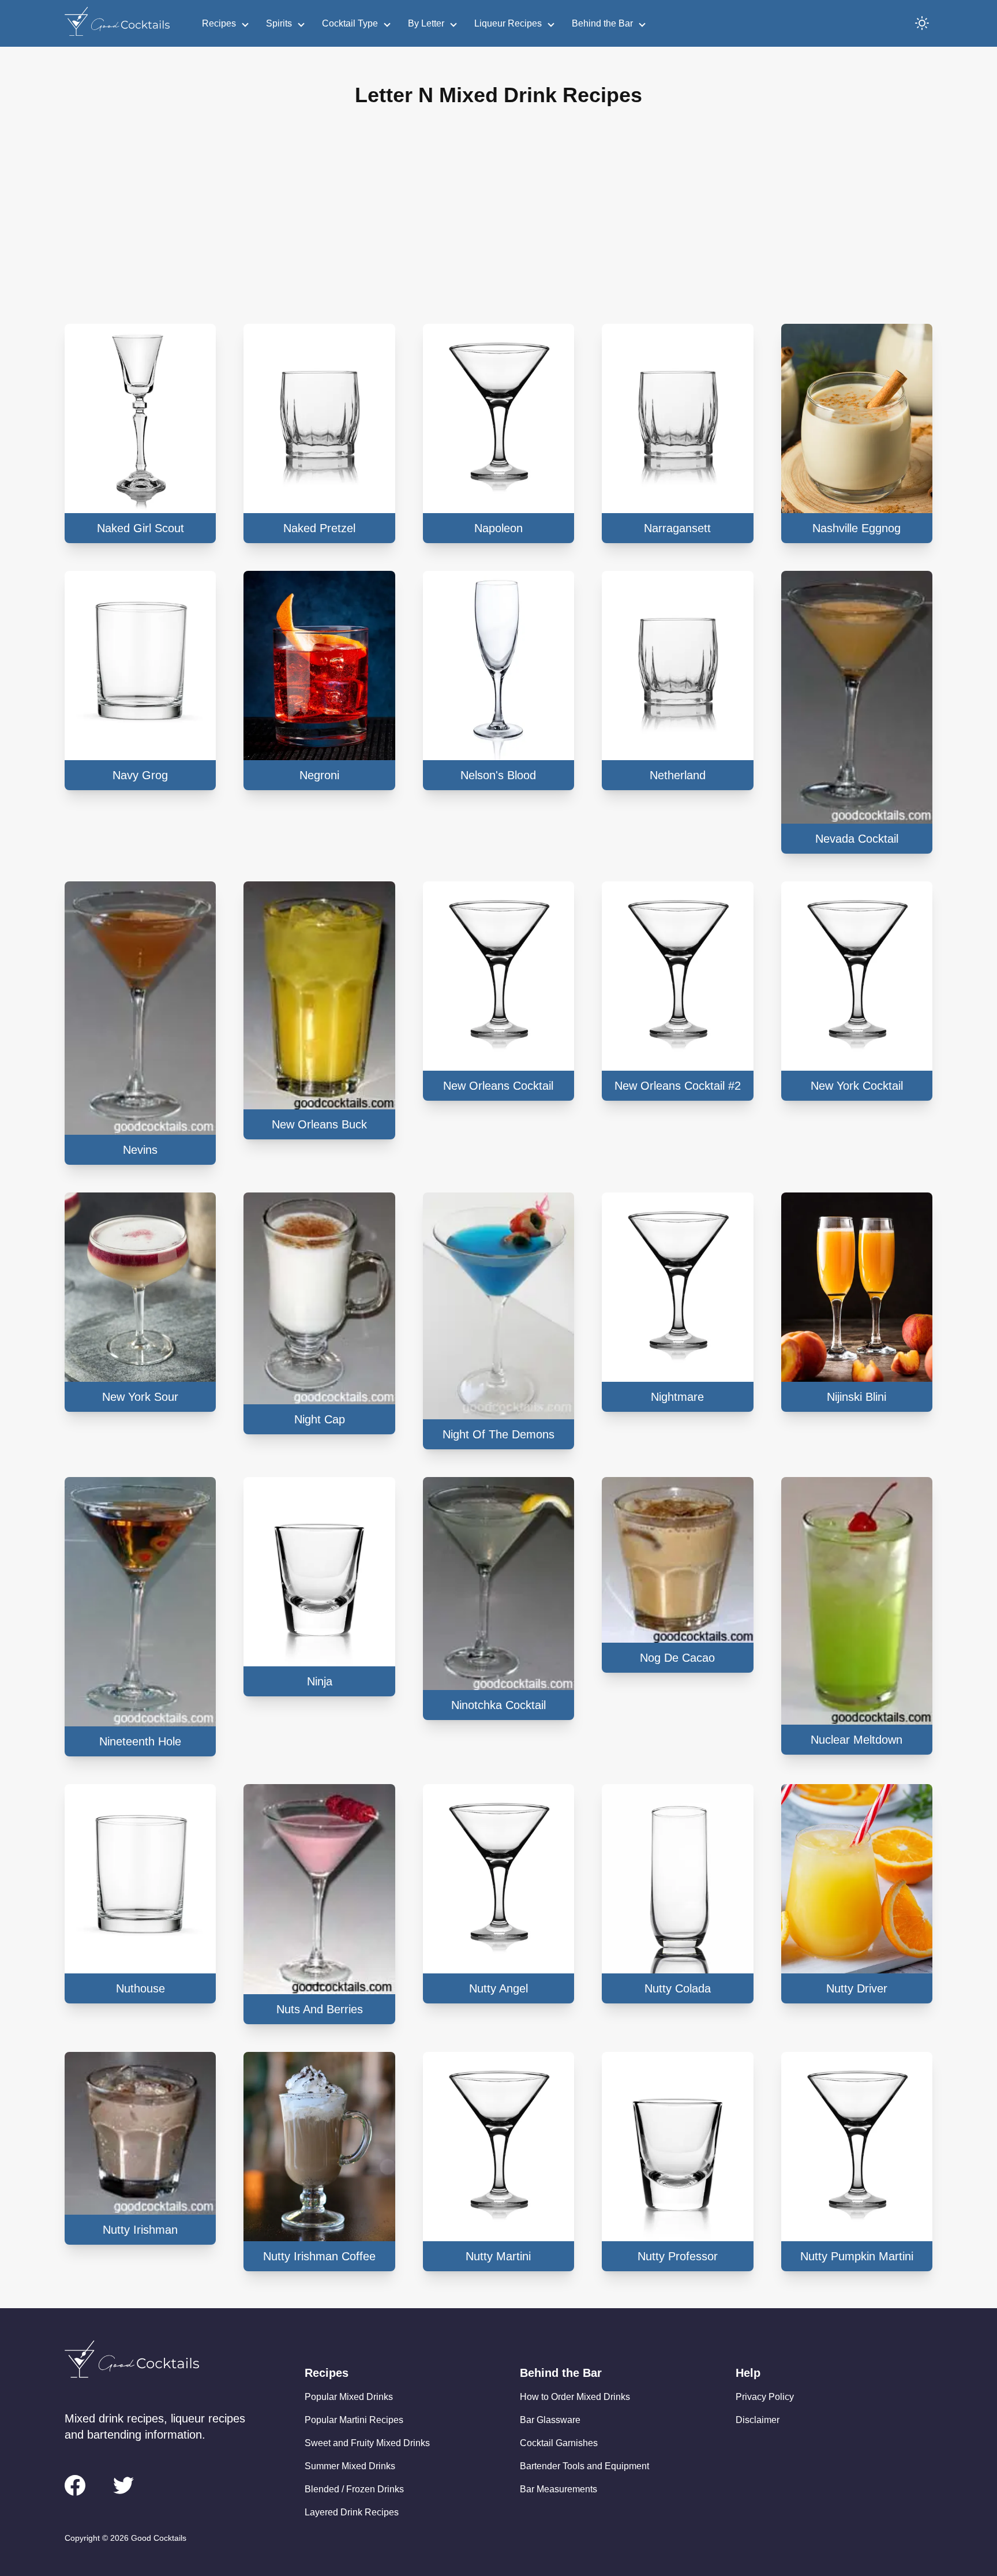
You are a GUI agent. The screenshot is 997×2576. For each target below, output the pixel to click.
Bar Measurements (559, 2489)
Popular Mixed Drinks (349, 2397)
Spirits (279, 23)
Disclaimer (758, 2420)
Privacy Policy (765, 2397)
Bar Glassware (550, 2420)
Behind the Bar (602, 23)
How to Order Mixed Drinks (575, 2397)
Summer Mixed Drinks (350, 2466)
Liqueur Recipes (508, 23)
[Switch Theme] (922, 23)
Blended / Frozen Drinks (354, 2489)
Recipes (219, 23)
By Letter (426, 23)
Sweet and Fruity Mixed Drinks (367, 2443)
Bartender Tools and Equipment (584, 2466)
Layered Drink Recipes (352, 2512)
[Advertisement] (498, 225)
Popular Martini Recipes (354, 2420)
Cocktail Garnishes (559, 2443)
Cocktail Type (350, 23)
